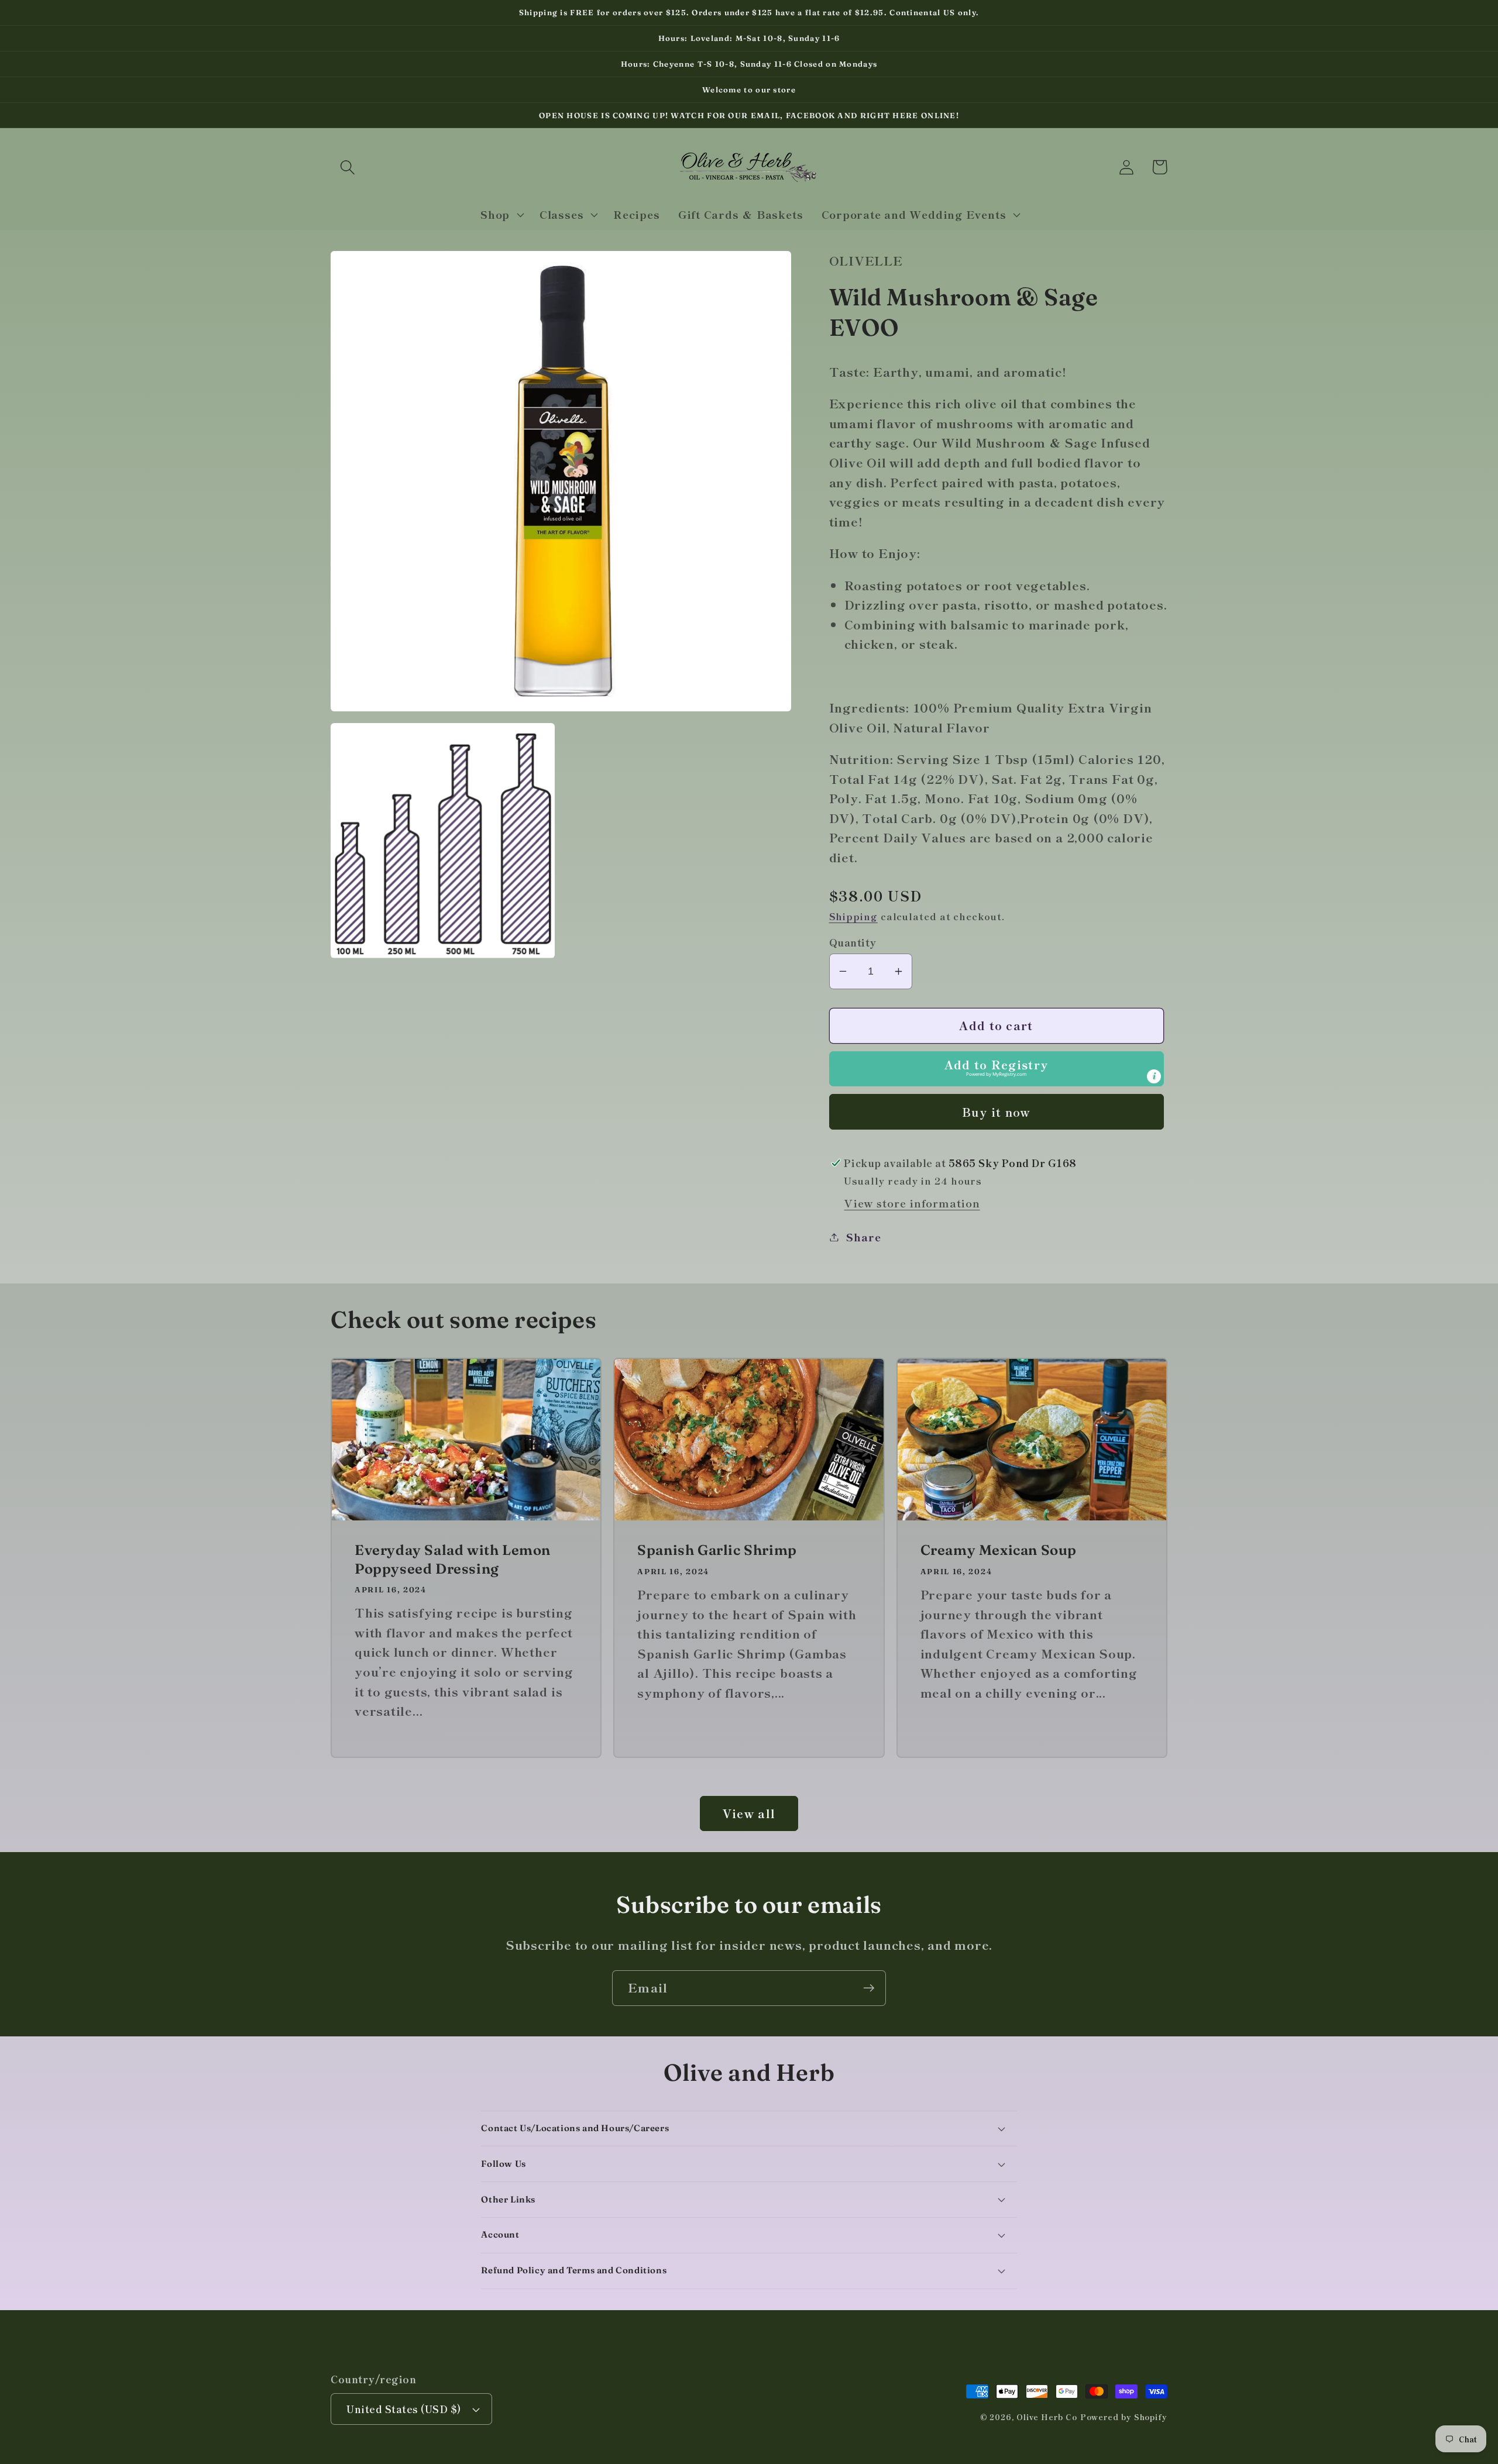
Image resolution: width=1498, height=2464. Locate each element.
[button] (347, 167)
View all (749, 1813)
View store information (912, 1203)
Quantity (853, 942)
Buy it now (997, 1112)
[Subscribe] (869, 1988)
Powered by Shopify (1124, 2417)
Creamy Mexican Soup (999, 1550)
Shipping (853, 916)
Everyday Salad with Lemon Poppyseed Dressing (453, 1559)
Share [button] (863, 1237)
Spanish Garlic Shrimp (717, 1550)
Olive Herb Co (1047, 2417)
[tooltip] (1154, 1076)
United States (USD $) (404, 2409)
